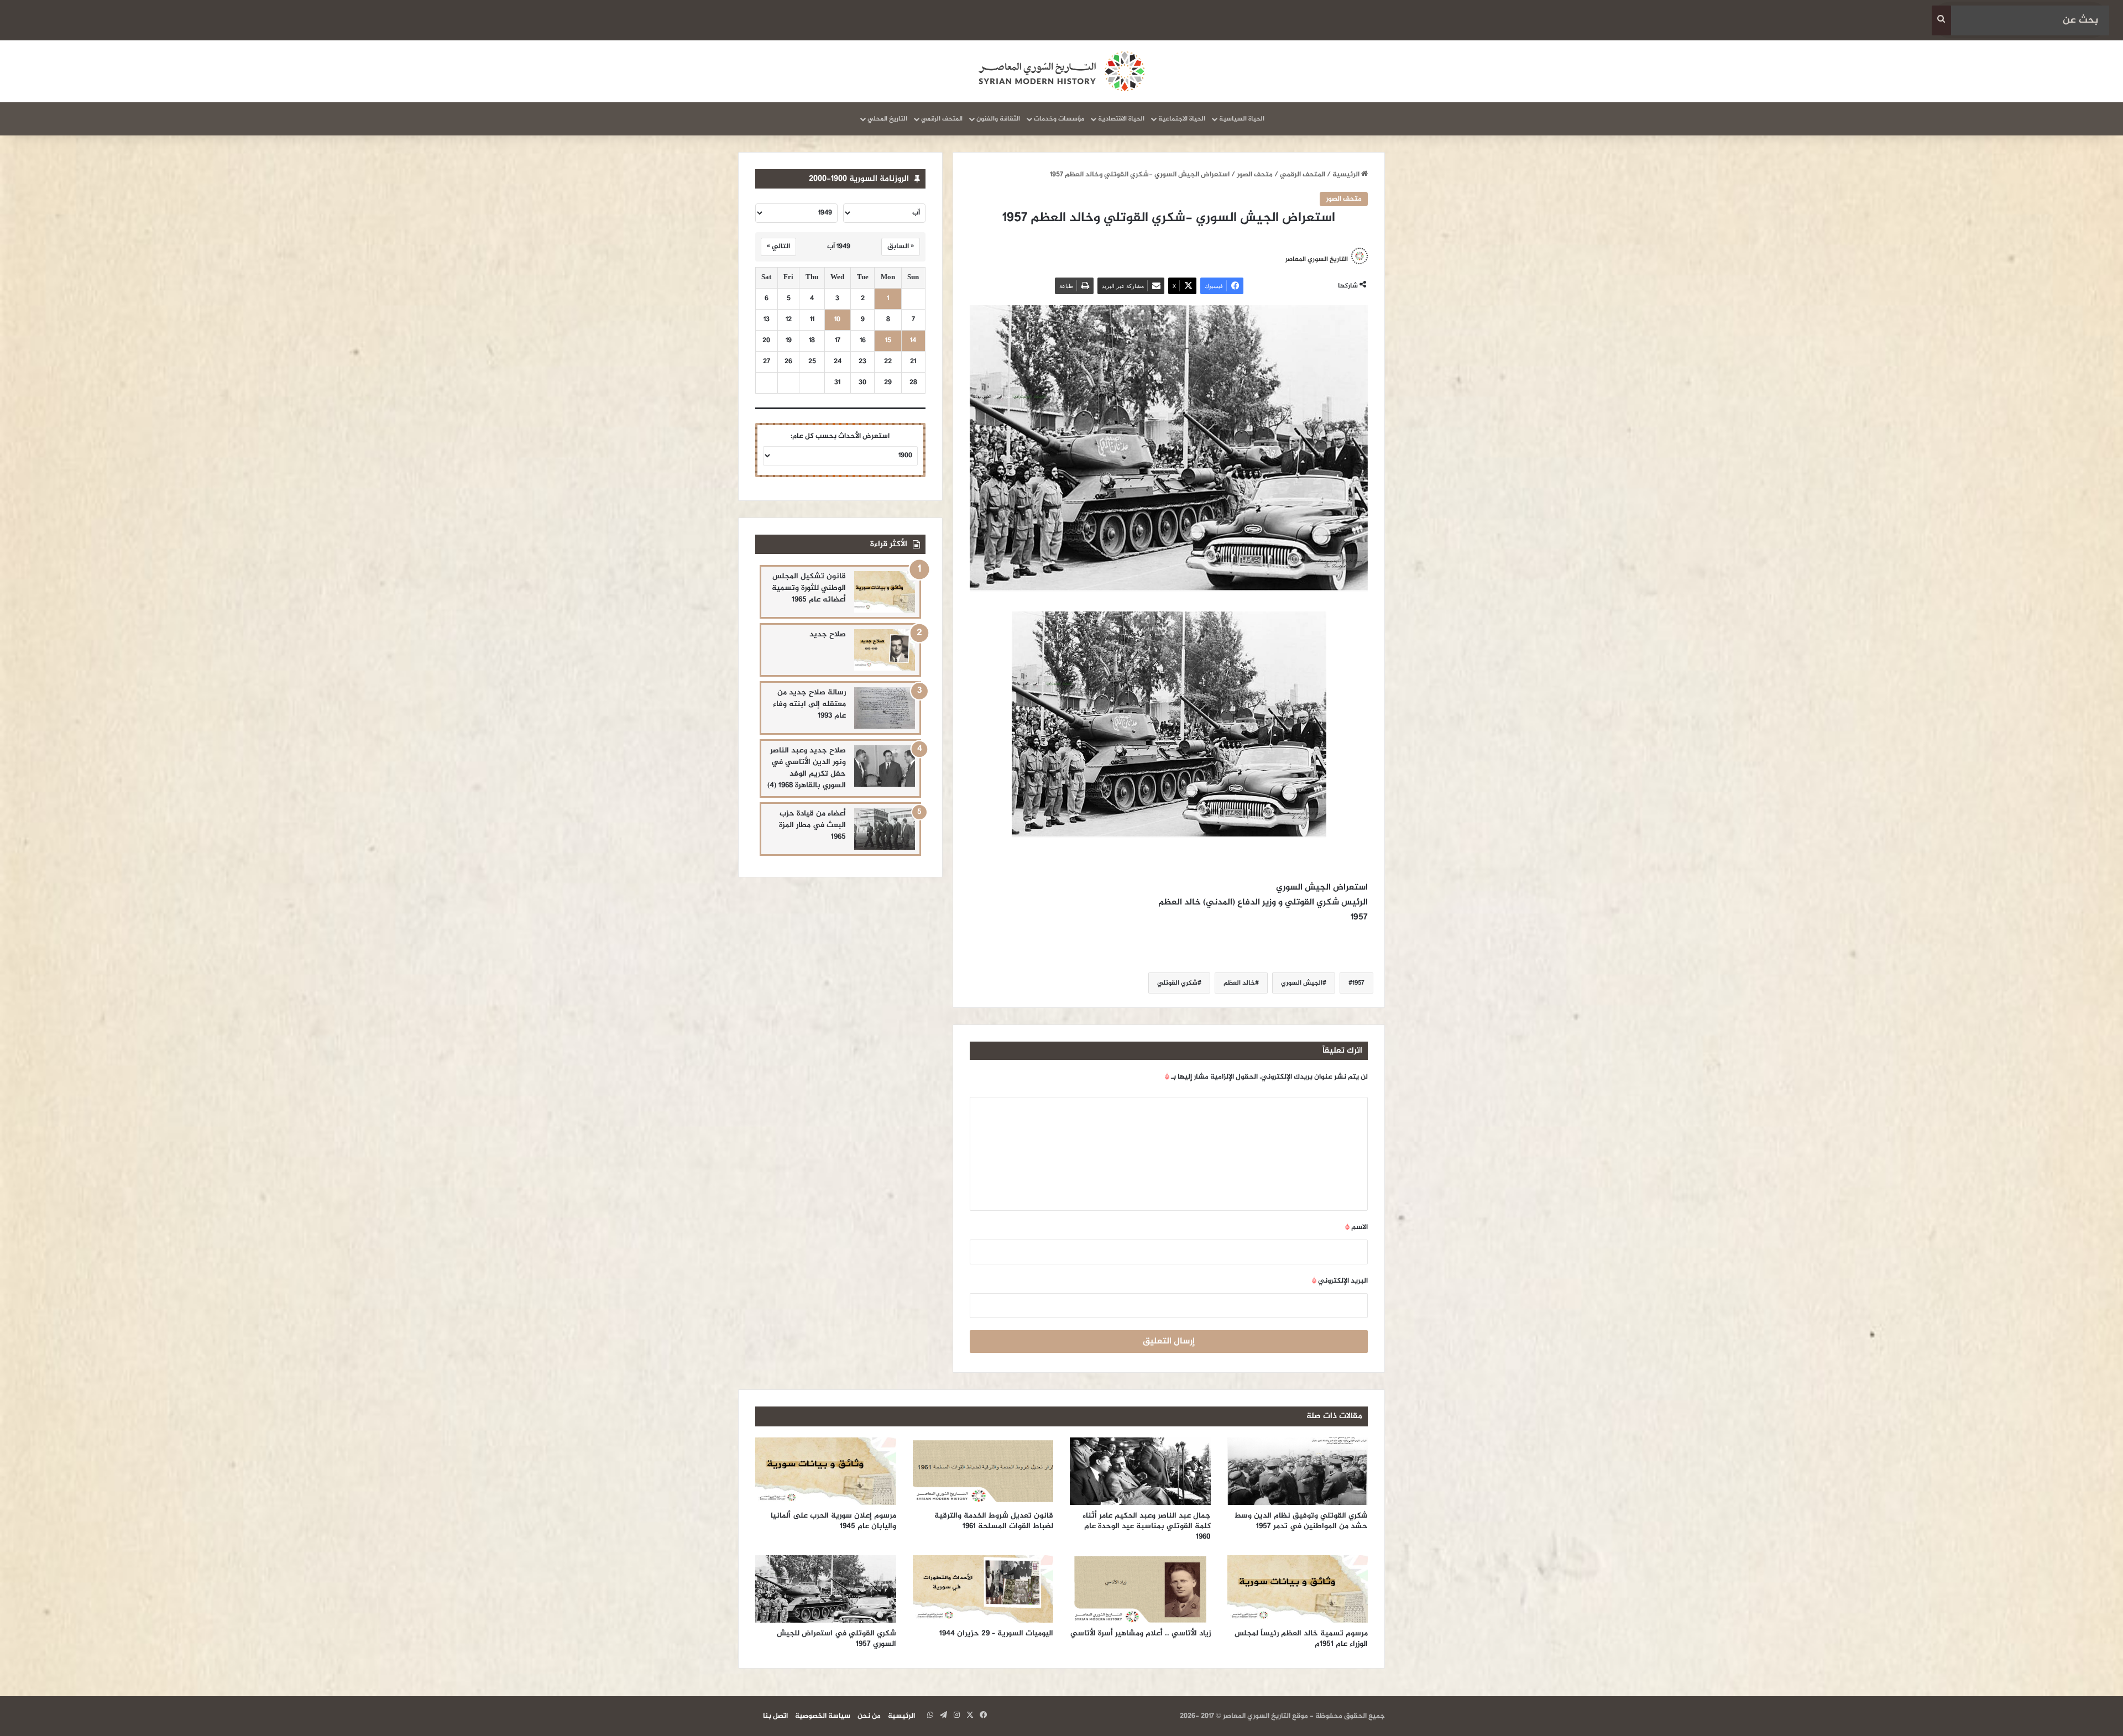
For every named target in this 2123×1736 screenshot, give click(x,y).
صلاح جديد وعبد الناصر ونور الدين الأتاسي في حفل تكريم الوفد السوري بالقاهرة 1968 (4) (807, 768)
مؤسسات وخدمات (1059, 119)
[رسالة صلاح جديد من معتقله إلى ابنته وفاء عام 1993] (885, 708)
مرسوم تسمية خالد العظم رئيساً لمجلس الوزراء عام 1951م (1301, 1639)
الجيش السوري (1302, 983)
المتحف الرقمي (942, 119)
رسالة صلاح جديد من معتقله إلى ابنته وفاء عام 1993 (809, 704)
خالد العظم (1239, 983)
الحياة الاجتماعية (1182, 119)
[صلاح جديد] (885, 650)
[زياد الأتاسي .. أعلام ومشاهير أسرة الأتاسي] (1140, 1589)
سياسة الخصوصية (823, 1716)
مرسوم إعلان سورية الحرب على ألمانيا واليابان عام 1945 (833, 1521)
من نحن (869, 1716)
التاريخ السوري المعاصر (1317, 259)
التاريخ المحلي (887, 119)
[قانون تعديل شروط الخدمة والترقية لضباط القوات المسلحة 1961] (983, 1471)
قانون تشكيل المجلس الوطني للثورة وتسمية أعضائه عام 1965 (809, 588)
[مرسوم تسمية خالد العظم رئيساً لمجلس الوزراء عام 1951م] (1298, 1589)
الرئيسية (1347, 175)
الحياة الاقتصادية (1121, 119)
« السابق (901, 247)
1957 (1358, 983)
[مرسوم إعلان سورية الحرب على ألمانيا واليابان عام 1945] (826, 1471)
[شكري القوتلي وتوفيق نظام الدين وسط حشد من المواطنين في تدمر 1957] (1298, 1471)
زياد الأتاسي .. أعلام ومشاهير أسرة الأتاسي (1141, 1633)
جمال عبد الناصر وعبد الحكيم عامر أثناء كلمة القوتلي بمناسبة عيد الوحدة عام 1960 (1147, 1526)
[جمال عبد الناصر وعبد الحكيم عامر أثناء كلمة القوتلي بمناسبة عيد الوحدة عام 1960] (1140, 1471)
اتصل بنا (775, 1716)
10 (837, 320)
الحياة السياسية (1242, 119)
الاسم (1356, 1227)
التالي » (778, 247)
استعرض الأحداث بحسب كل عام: (840, 436)
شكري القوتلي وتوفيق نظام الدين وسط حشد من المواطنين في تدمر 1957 (1301, 1521)
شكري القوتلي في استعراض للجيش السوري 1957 (836, 1639)
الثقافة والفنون (998, 119)
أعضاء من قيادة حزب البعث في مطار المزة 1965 (812, 825)
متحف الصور (1255, 175)
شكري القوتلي (1177, 983)
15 (888, 341)
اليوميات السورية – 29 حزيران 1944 (996, 1633)
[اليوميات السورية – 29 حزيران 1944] (983, 1589)
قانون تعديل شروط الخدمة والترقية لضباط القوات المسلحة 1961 (994, 1521)
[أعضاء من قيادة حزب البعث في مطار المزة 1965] (885, 829)
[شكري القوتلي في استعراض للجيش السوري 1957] (826, 1589)
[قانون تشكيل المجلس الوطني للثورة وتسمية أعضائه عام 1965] (885, 592)
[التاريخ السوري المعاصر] (1061, 71)
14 (913, 341)
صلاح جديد (828, 634)
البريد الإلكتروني (1340, 1281)
